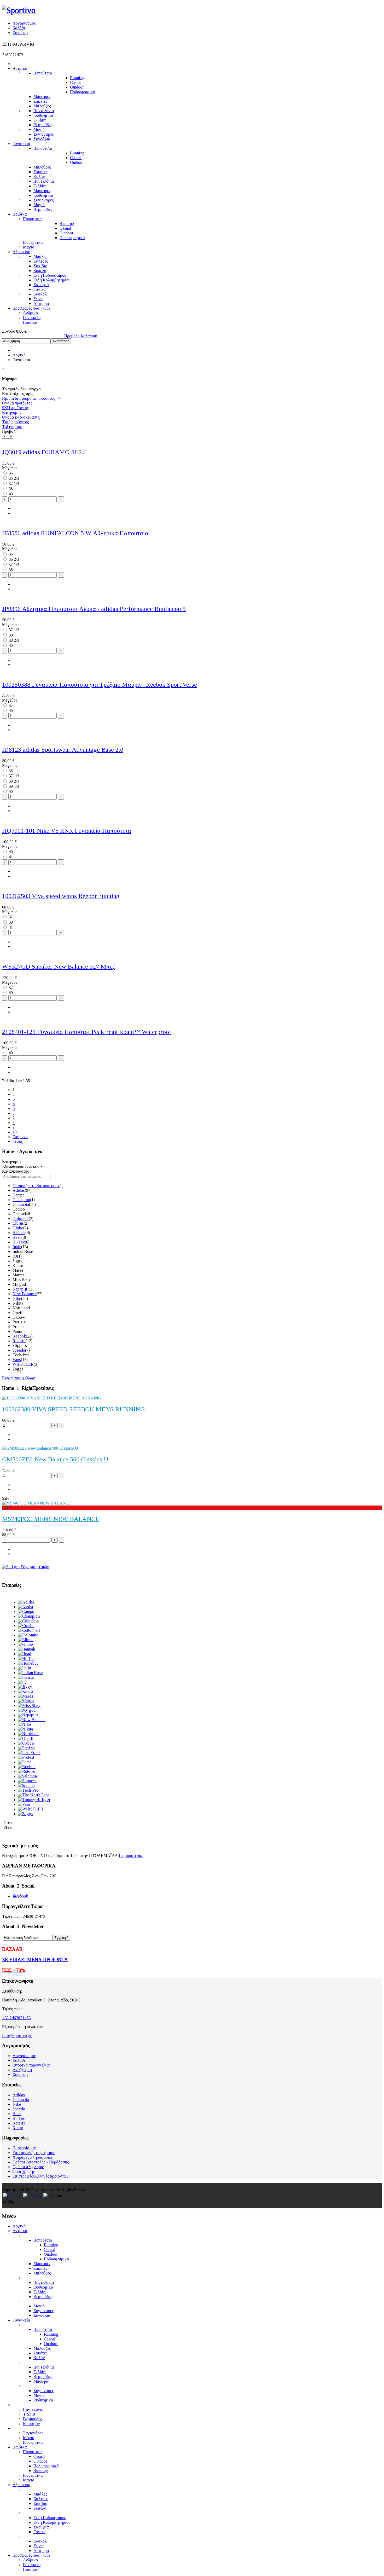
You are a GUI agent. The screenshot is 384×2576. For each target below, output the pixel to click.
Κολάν (39, 176)
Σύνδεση (20, 33)
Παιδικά (20, 214)
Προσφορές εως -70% (31, 308)
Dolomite (21, 1218)
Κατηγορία (11, 412)
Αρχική (19, 355)
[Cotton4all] (29, 1630)
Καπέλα (40, 271)
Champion (21, 1200)
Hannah (19, 1233)
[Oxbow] (26, 1743)
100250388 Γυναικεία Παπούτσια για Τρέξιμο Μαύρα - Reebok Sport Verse (100, 685)
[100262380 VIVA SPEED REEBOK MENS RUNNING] (52, 1398)
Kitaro (18, 2128)
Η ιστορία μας (25, 2148)
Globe (18, 1228)
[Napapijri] (28, 1715)
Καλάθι (19, 28)
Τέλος (18, 1141)
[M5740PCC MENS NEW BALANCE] (37, 1503)
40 (11, 494)
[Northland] (29, 1734)
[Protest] (26, 1757)
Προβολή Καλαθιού (81, 336)
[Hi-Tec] (26, 1659)
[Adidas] (26, 1602)
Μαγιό (39, 129)
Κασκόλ (40, 294)
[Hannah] (27, 1649)
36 (11, 473)
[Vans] (24, 1804)
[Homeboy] (28, 1663)
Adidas (19, 1190)
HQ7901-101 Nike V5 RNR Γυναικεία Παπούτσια (67, 831)
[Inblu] (24, 1668)
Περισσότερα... (131, 1856)
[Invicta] (26, 1677)
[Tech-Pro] (28, 1790)
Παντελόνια (44, 111)
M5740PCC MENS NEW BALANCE (51, 1519)
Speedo (19, 1350)
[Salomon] (27, 1776)
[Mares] (26, 1696)
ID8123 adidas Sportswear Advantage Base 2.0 (63, 750)
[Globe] (25, 1644)
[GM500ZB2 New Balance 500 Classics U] (40, 1448)
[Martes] (26, 1701)
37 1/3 (14, 484)
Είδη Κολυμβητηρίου (52, 280)
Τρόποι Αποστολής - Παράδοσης (41, 2162)
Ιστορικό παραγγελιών (32, 2065)
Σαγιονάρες (44, 134)
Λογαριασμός (24, 23)
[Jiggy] (25, 1687)
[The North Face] (34, 1795)
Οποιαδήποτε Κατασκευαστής (38, 1186)
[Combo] (26, 1626)
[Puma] (25, 1762)
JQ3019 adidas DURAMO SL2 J (44, 452)
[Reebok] (27, 1767)
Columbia (21, 1204)
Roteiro (19, 1341)
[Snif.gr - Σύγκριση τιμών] (26, 1567)
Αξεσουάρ (21, 252)
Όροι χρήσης (24, 2171)
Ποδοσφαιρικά (83, 92)
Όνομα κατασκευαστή (21, 417)
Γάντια (39, 289)
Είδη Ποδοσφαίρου (50, 275)
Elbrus (18, 1223)
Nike (17, 1298)
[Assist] (26, 1607)
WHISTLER (23, 1364)
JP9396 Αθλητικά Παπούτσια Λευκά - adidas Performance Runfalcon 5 (94, 609)
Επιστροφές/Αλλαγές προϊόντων (41, 2176)
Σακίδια (40, 266)
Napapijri (21, 1289)
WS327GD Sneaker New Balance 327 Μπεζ (59, 966)
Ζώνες (39, 299)
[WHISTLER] (31, 1809)
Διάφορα (41, 303)
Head (17, 1237)
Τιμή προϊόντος (16, 422)
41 (11, 857)
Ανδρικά (31, 313)
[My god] (27, 1710)
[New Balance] (32, 1720)
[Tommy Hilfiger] (34, 1800)
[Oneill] (26, 1738)
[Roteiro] (27, 1771)
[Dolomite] (28, 1635)
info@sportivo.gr (17, 2036)
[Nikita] (25, 1729)
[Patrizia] (27, 1748)
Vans (17, 1360)
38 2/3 (14, 640)
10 (15, 1132)
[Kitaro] (25, 1691)
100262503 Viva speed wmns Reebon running (61, 896)
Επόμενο (20, 1137)
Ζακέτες (40, 101)
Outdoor (77, 87)
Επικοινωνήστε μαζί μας (34, 2153)
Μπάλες (40, 256)
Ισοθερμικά (43, 115)
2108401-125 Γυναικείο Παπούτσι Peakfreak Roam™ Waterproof (87, 1032)
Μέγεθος (10, 468)
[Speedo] (26, 1785)
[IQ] (22, 1682)
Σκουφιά (41, 285)
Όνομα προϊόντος (17, 403)
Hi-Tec (19, 1242)
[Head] (25, 1654)
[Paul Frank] (29, 1753)
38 (11, 489)
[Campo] (26, 1611)
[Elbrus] (26, 1640)
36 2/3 (14, 478)
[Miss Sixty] (29, 1706)
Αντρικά (20, 68)
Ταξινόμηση (13, 427)
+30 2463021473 (16, 2018)
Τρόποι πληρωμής (28, 2167)
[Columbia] (28, 1621)
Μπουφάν (42, 97)
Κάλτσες (41, 261)
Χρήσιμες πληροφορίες (33, 2157)
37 (11, 705)
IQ (15, 1256)
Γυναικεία (21, 144)
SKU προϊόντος (15, 408)
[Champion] (29, 1616)
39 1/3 (14, 786)
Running (77, 78)
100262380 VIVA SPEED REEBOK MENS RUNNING (73, 1409)
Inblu (17, 1247)
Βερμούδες (43, 125)
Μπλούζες (42, 106)
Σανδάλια (42, 139)
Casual (76, 82)
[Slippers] (27, 1781)
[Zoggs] (26, 1814)
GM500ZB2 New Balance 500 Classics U (55, 1459)
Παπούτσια (43, 73)
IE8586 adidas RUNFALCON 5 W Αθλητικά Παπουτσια (75, 533)
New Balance (24, 1294)
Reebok (19, 1336)
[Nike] (24, 1724)
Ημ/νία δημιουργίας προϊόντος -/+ (32, 398)
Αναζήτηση (22, 2070)
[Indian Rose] (30, 1673)
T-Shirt (40, 120)
